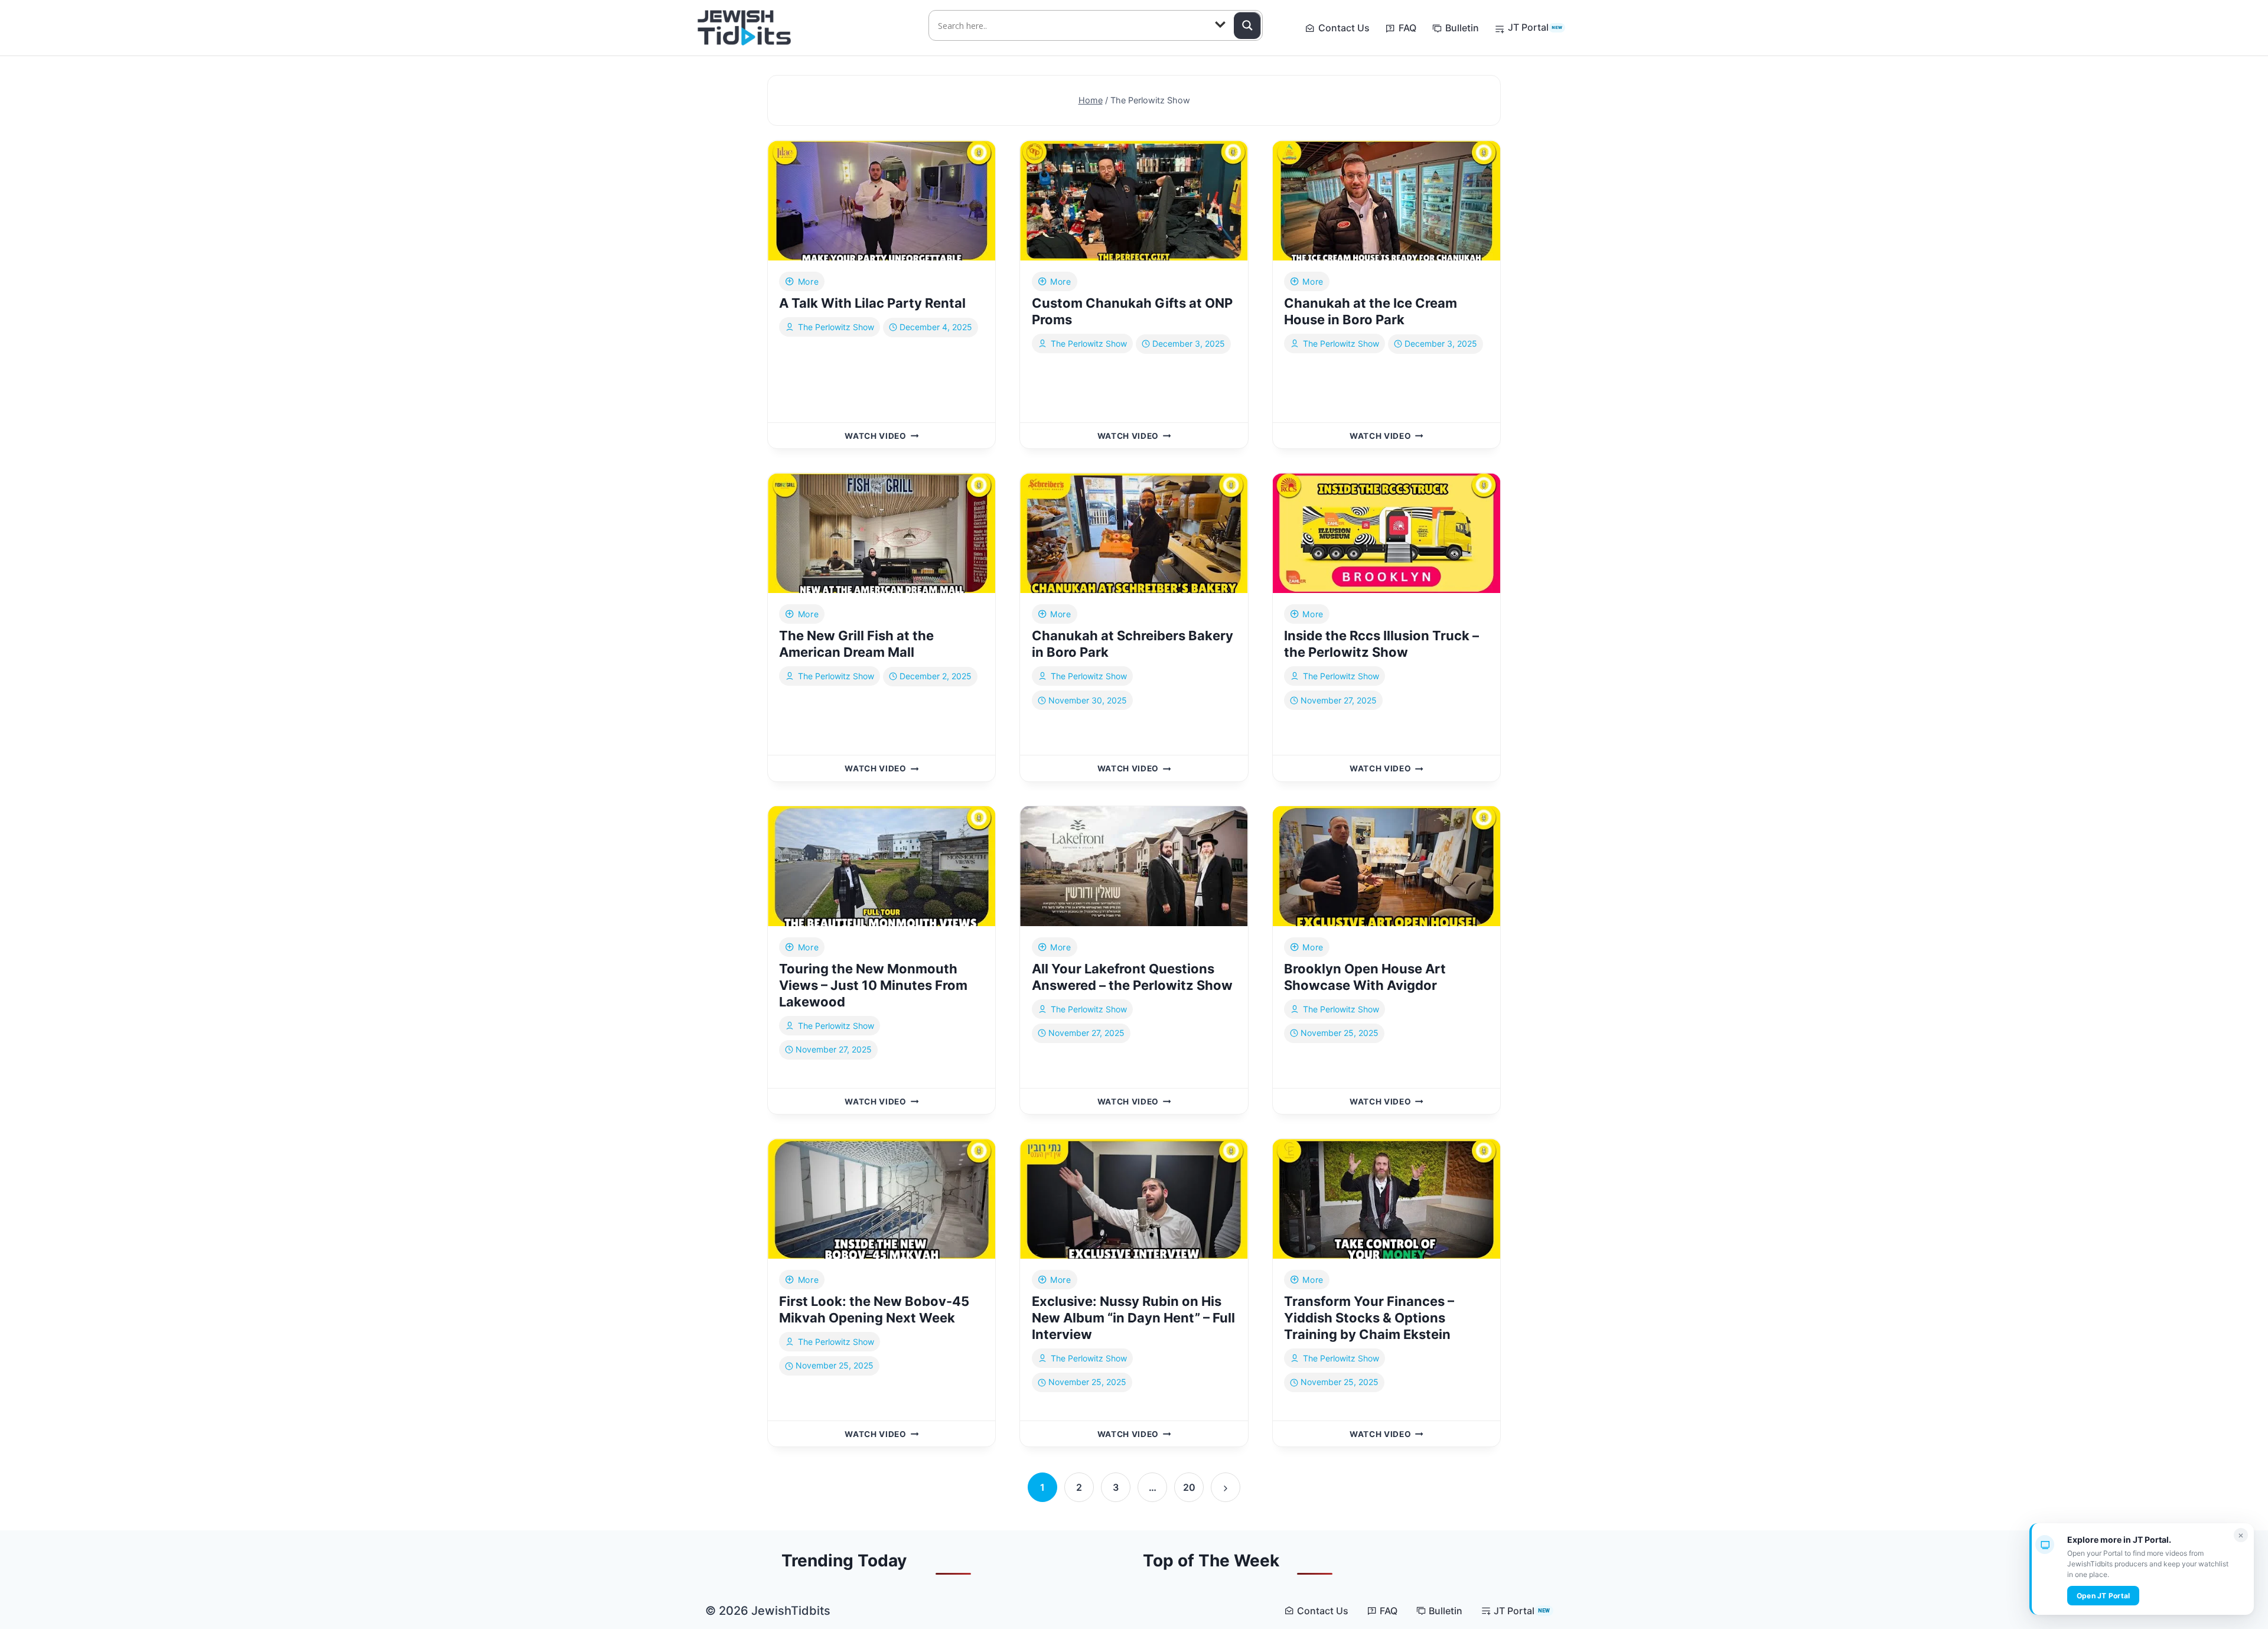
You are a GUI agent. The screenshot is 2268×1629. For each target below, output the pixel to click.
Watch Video (882, 436)
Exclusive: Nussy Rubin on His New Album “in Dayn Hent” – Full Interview (1133, 1318)
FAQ (1407, 28)
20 (1189, 1487)
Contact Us (1344, 28)
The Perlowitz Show (836, 327)
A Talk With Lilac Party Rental (872, 303)
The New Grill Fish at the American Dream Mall (856, 644)
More (808, 281)
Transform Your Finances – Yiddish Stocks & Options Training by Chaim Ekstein (1369, 1318)
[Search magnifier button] (1247, 25)
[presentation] (882, 201)
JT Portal (1535, 27)
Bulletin (1462, 28)
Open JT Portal (2103, 1596)
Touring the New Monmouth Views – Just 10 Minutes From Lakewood (873, 985)
